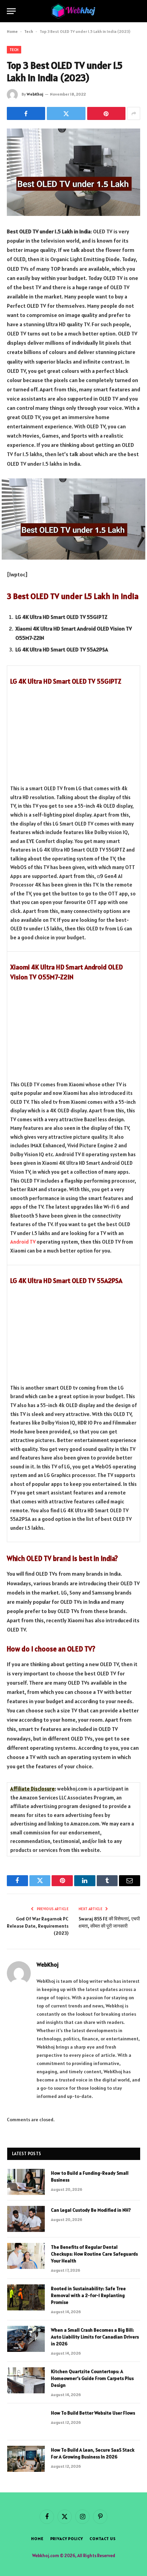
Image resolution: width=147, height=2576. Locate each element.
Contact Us (103, 2538)
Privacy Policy (67, 2538)
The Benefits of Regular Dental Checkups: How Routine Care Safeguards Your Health (94, 2254)
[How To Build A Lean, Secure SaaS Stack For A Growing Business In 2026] (26, 2459)
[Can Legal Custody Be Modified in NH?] (26, 2219)
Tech (29, 31)
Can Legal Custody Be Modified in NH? (91, 2210)
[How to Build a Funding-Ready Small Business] (26, 2182)
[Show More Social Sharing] (134, 113)
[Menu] (11, 11)
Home (12, 31)
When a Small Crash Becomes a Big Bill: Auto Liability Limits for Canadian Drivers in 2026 (95, 2337)
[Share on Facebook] (26, 113)
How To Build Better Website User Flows (93, 2413)
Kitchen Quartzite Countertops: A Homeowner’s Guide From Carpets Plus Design (92, 2378)
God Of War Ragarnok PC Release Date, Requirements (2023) (38, 1926)
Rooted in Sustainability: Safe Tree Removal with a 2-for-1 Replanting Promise (88, 2295)
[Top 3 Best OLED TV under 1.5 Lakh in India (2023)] (73, 172)
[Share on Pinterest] (106, 113)
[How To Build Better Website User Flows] (26, 2422)
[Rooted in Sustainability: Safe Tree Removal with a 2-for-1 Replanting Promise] (26, 2297)
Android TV (23, 1242)
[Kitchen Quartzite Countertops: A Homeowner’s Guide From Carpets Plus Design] (26, 2380)
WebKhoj (35, 94)
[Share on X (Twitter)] (66, 113)
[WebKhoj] (73, 11)
